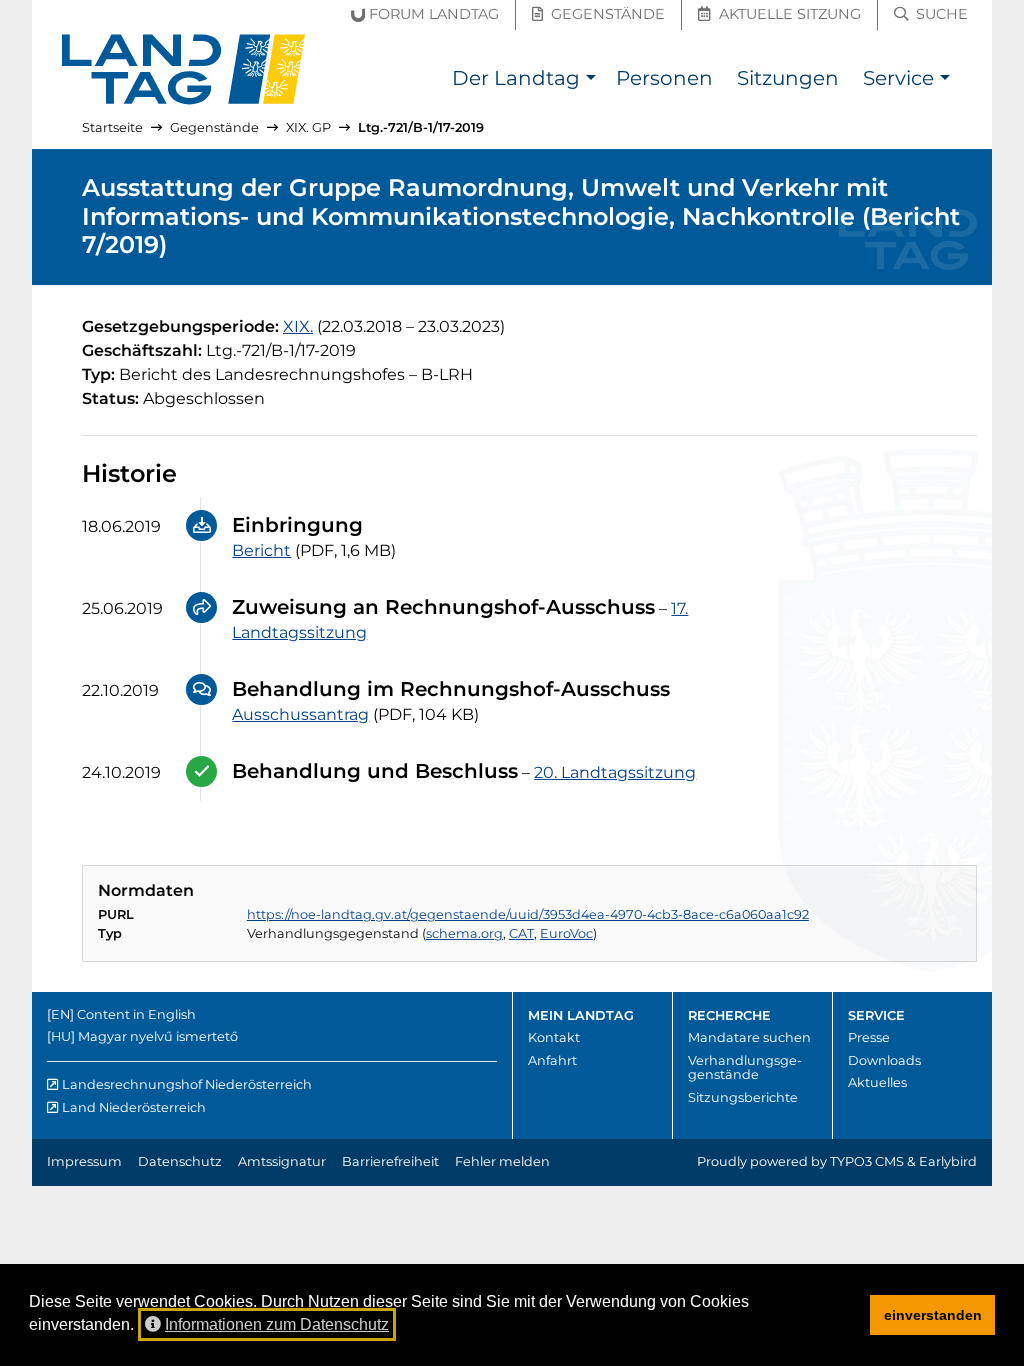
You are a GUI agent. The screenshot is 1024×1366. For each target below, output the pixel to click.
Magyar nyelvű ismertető (158, 1036)
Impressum (84, 1161)
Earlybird (948, 1161)
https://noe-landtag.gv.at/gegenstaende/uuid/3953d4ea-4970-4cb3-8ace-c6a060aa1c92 (528, 914)
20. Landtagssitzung (615, 772)
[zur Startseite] (184, 69)
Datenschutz (180, 1161)
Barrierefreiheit (390, 1161)
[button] (590, 80)
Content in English (136, 1014)
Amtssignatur (282, 1161)
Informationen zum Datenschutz (277, 1324)
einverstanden (933, 1315)
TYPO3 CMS (867, 1161)
